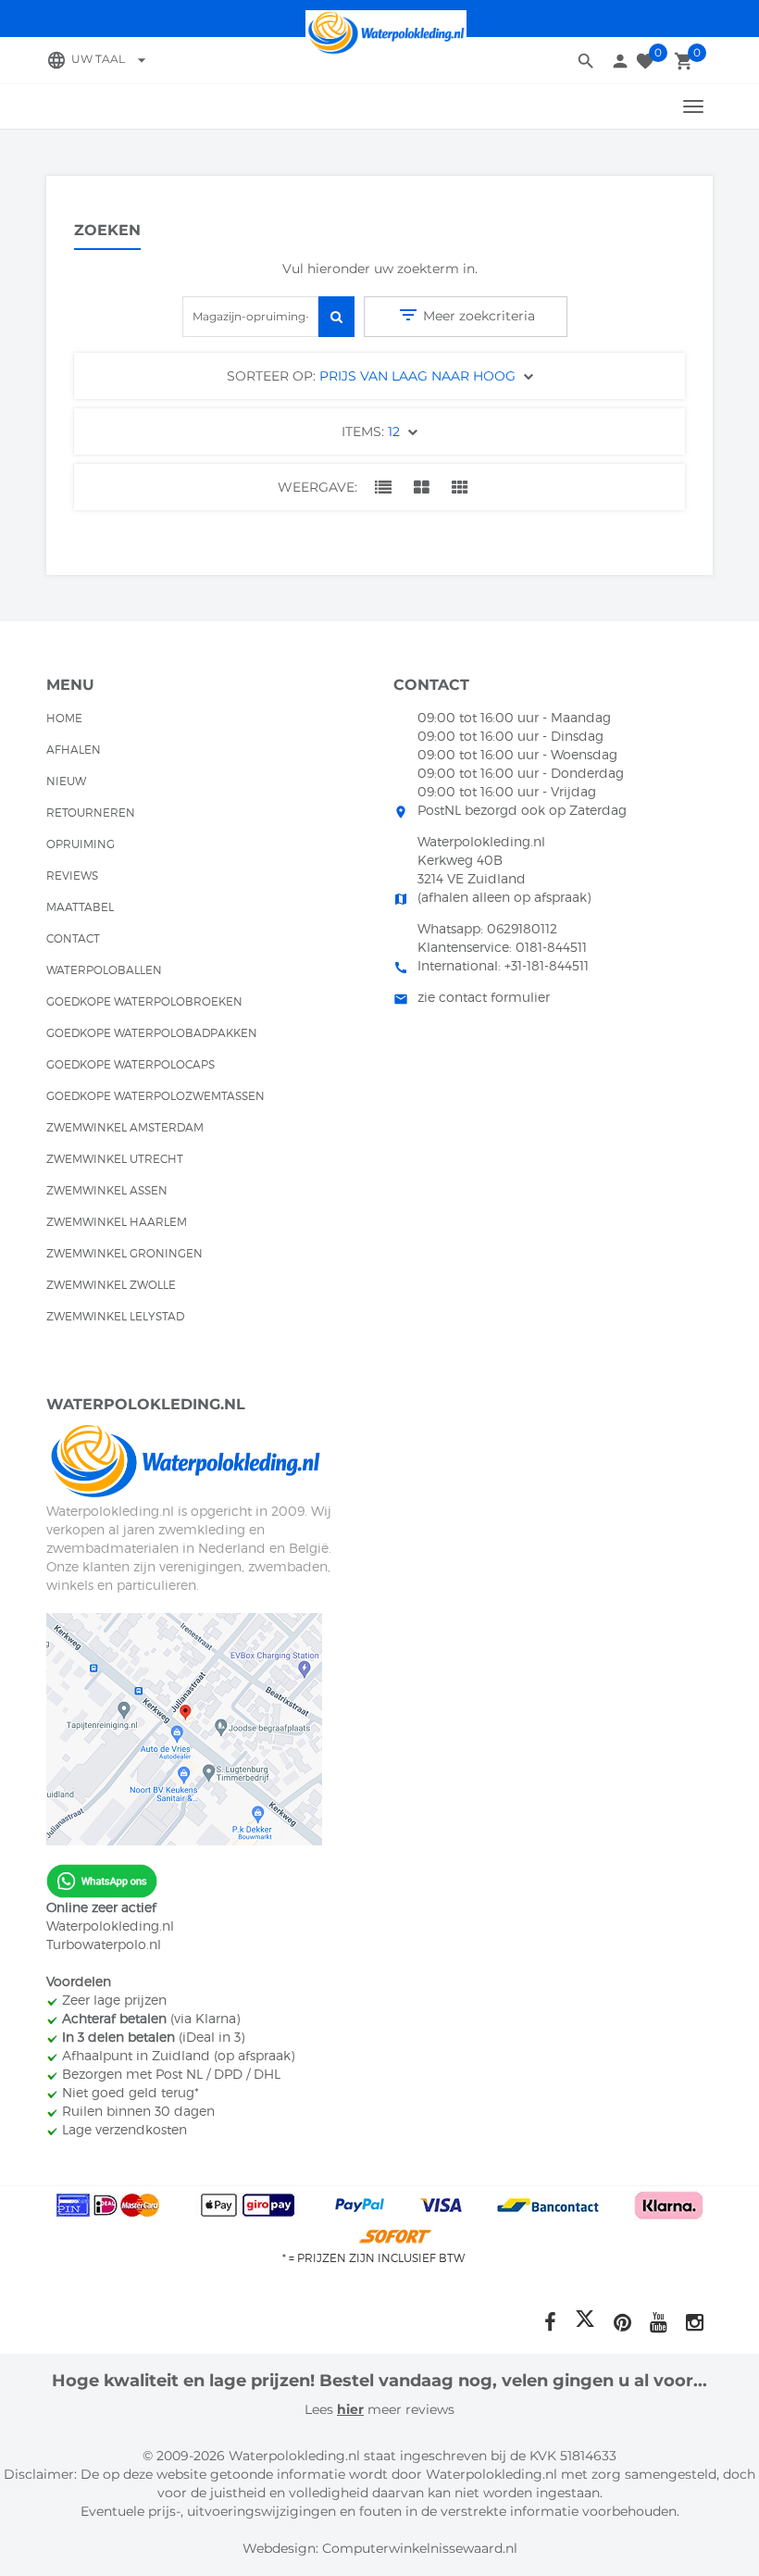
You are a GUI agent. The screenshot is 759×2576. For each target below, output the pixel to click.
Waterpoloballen (104, 970)
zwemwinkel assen (107, 1190)
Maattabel (80, 907)
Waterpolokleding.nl (110, 1926)
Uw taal (111, 59)
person (620, 61)
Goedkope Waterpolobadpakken (152, 1033)
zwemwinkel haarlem (117, 1222)
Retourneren (91, 813)
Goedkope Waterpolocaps (131, 1064)
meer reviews (409, 2409)
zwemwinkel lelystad (115, 1316)
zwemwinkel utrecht (115, 1159)
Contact (73, 938)
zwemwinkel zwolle (111, 1285)
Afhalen (74, 750)
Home (64, 718)
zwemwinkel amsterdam (125, 1127)
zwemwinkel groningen (124, 1253)
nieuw (66, 781)
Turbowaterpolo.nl (104, 1944)
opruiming (81, 844)
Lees (321, 2409)
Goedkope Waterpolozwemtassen (156, 1096)
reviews (72, 875)
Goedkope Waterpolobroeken (144, 1001)
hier (350, 2409)
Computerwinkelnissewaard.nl (420, 2548)
